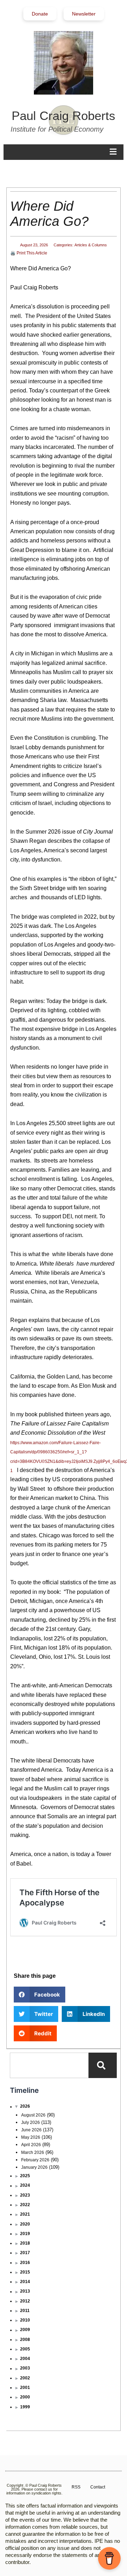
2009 (25, 2330)
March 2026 (33, 2152)
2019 (25, 2234)
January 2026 (34, 2167)
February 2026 (35, 2160)
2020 (25, 2224)
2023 (25, 2195)
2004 (25, 2359)
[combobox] (49, 2065)
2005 (25, 2349)
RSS (76, 2487)
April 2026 (31, 2145)
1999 (25, 2407)
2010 (25, 2320)
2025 (25, 2176)
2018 (25, 2243)
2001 (25, 2388)
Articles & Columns (91, 245)
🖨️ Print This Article (29, 253)
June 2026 (31, 2130)
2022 (25, 2205)
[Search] (103, 2065)
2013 (25, 2291)
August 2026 (33, 2115)
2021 (25, 2214)
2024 (25, 2185)
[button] (40, 1995)
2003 (25, 2368)
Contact (98, 2487)
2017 (25, 2253)
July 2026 (31, 2122)
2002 (25, 2378)
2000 (25, 2397)
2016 (25, 2263)
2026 (25, 2106)
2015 (25, 2272)
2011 (25, 2311)
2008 (25, 2340)
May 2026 (31, 2137)
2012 (25, 2301)
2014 (25, 2282)
